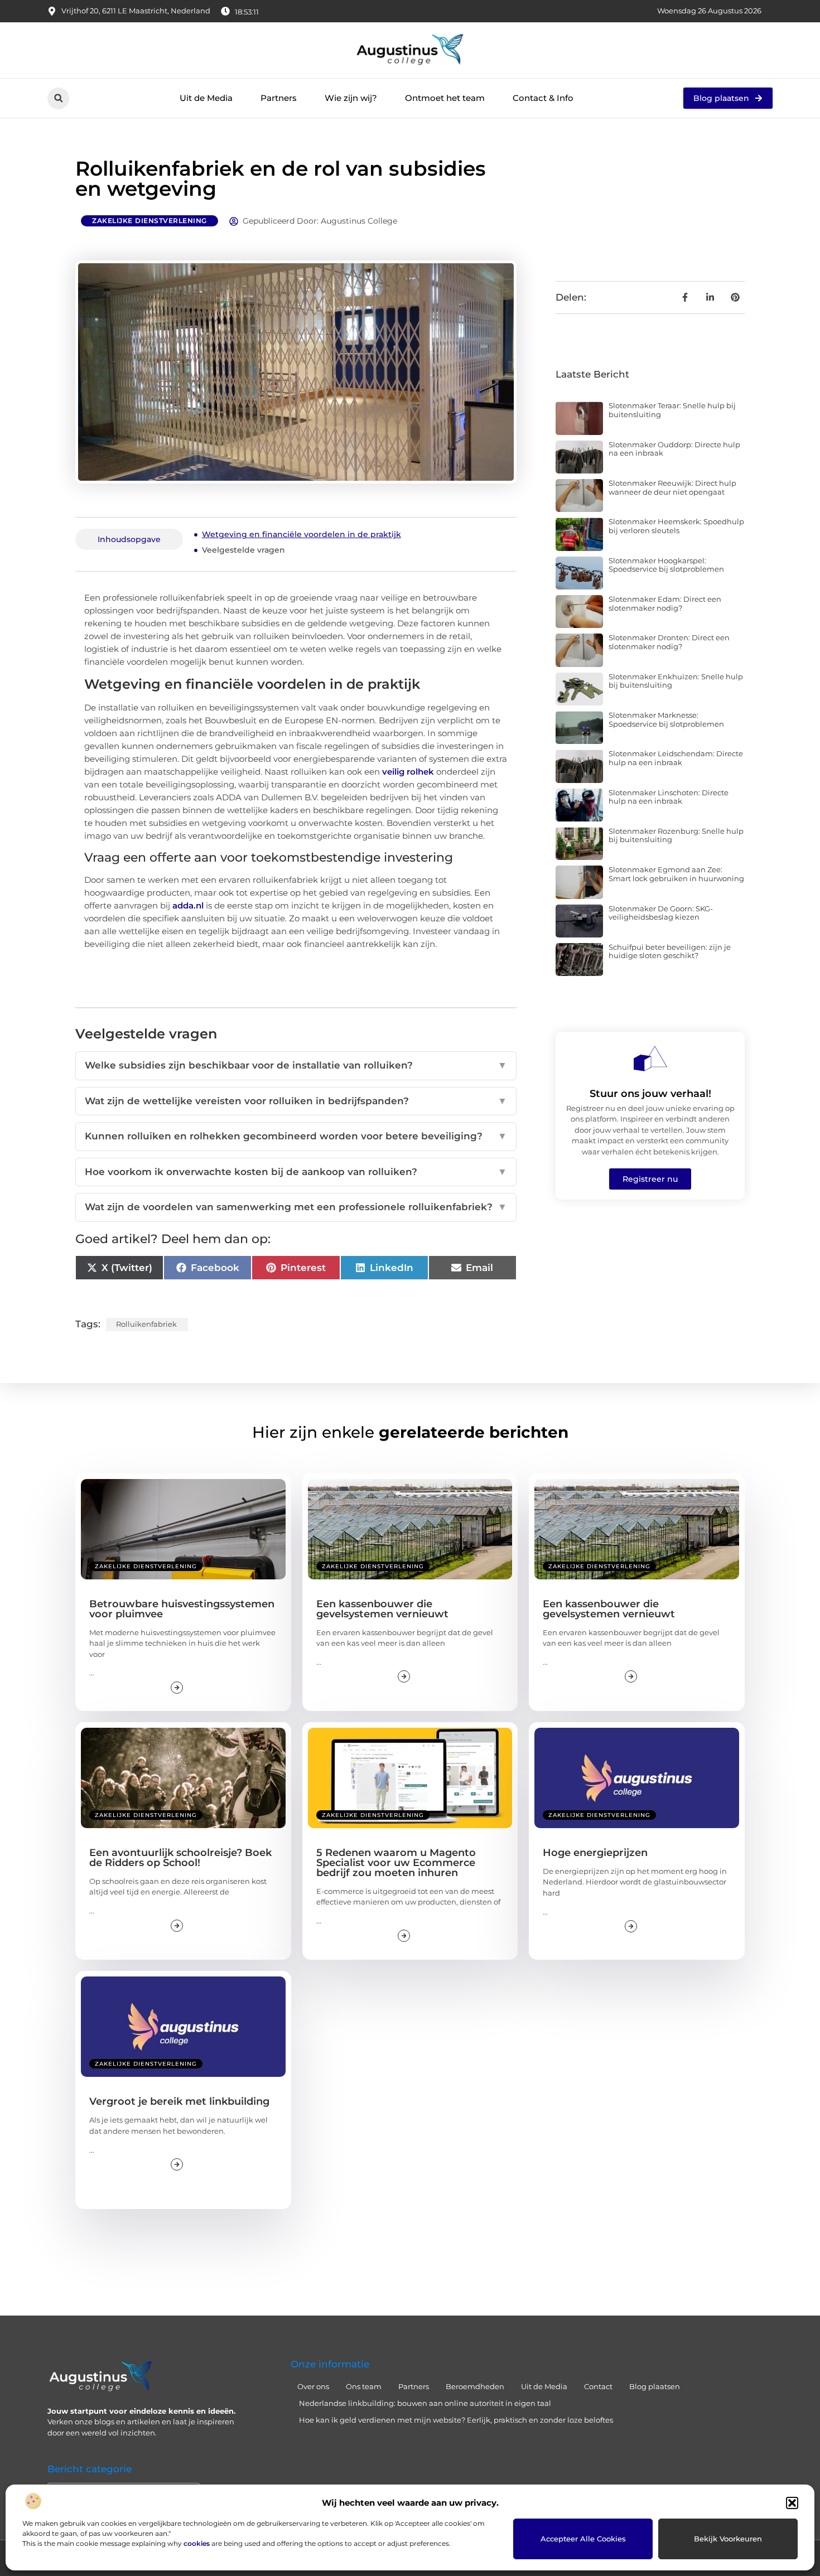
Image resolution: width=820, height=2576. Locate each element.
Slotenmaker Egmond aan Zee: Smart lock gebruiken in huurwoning (676, 874)
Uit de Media (206, 98)
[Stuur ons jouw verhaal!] (650, 1059)
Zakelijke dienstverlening (149, 221)
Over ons (313, 2386)
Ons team (364, 2386)
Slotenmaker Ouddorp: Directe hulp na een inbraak (674, 449)
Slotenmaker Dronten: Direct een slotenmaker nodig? (669, 642)
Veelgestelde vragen (243, 550)
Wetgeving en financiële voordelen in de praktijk (302, 534)
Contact (598, 2386)
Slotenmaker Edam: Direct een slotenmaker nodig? (665, 603)
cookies (197, 2543)
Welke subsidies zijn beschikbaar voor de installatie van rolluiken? (296, 1065)
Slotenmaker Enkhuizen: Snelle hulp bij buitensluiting (676, 681)
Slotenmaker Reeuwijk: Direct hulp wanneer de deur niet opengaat (672, 487)
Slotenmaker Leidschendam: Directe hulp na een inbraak (676, 758)
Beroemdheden (475, 2386)
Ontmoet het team (445, 98)
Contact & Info (543, 98)
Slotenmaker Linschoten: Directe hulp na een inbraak (669, 797)
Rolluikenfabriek (146, 1324)
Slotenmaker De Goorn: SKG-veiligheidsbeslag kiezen (661, 913)
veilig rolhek (408, 772)
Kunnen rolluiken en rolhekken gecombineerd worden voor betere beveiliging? (296, 1136)
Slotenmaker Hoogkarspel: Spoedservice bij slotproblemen (666, 565)
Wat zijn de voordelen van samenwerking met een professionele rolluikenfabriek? (296, 1207)
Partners (279, 98)
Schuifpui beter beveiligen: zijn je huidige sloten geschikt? (670, 951)
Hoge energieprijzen (595, 1853)
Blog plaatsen (655, 2386)
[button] (792, 2503)
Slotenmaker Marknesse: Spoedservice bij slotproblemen (666, 719)
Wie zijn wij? (351, 98)
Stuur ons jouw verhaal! (650, 1094)
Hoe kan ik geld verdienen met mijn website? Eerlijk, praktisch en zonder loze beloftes (456, 2420)
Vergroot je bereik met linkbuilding (179, 2101)
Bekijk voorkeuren (728, 2539)
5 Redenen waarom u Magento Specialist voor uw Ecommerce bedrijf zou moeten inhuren (396, 1863)
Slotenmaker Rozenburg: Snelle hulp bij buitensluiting (676, 835)
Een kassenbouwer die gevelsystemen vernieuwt (382, 1609)
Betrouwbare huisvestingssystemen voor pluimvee (182, 1609)
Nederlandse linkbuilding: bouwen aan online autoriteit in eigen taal (425, 2403)
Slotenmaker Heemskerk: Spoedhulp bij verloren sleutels (676, 526)
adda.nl (188, 905)
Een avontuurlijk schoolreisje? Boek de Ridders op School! (180, 1858)
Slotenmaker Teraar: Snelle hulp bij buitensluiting (672, 410)
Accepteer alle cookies (583, 2539)
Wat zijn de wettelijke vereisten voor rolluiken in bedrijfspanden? (296, 1101)
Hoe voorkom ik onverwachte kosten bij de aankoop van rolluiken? (296, 1172)
